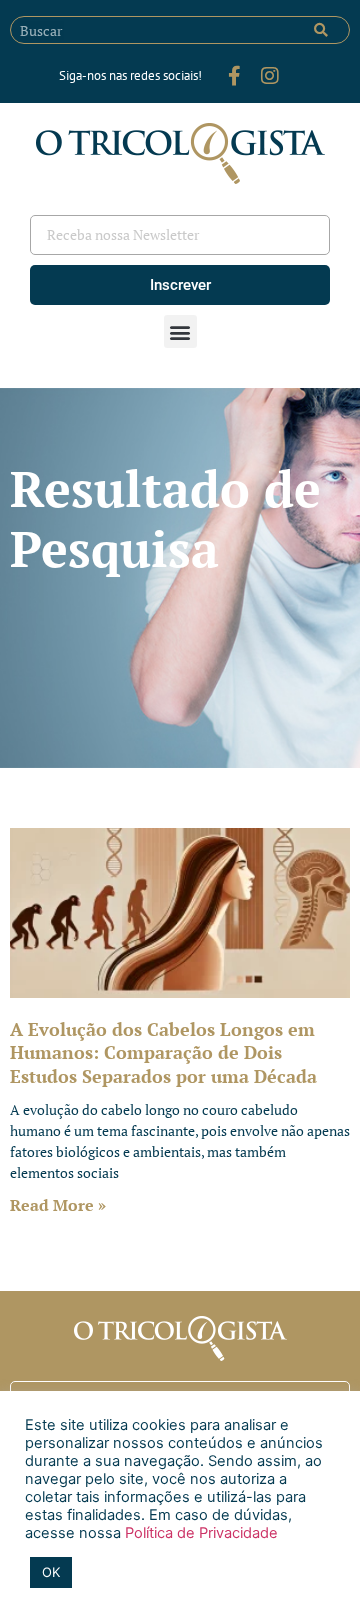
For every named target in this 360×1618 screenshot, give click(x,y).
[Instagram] (270, 76)
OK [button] (51, 1572)
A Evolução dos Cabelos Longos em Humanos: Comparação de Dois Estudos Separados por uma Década (163, 1052)
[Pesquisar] (321, 30)
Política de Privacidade (199, 1533)
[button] (180, 331)
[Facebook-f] (234, 76)
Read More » (58, 1205)
